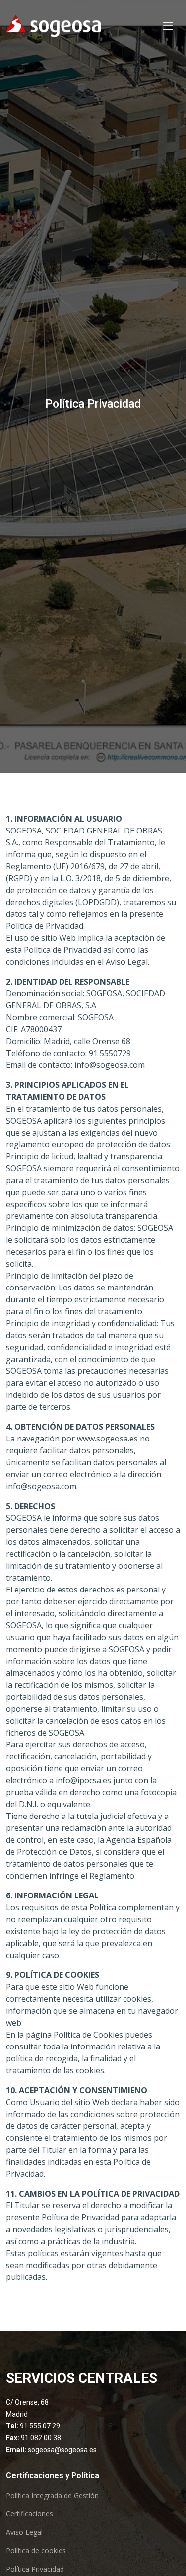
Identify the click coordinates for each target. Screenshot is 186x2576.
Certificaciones (30, 2514)
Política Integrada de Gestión (52, 2496)
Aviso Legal (24, 2532)
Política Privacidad (35, 2569)
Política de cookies (36, 2551)
